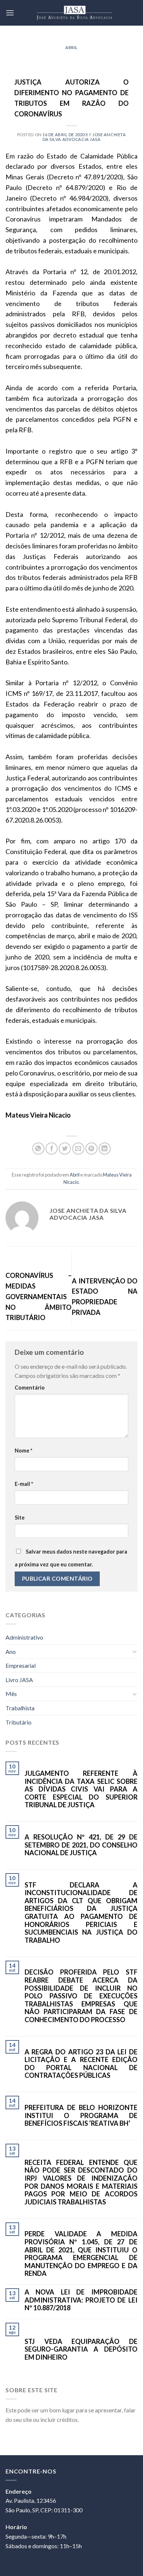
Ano (11, 1652)
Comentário (30, 1388)
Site (20, 1518)
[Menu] (10, 13)
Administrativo (24, 1637)
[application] (141, 2574)
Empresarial (21, 1665)
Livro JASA (19, 1680)
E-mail (24, 1484)
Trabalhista (20, 1708)
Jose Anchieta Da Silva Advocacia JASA (84, 137)
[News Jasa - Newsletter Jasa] (74, 13)
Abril (71, 47)
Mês (11, 1694)
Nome (23, 1451)
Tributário (19, 1722)
